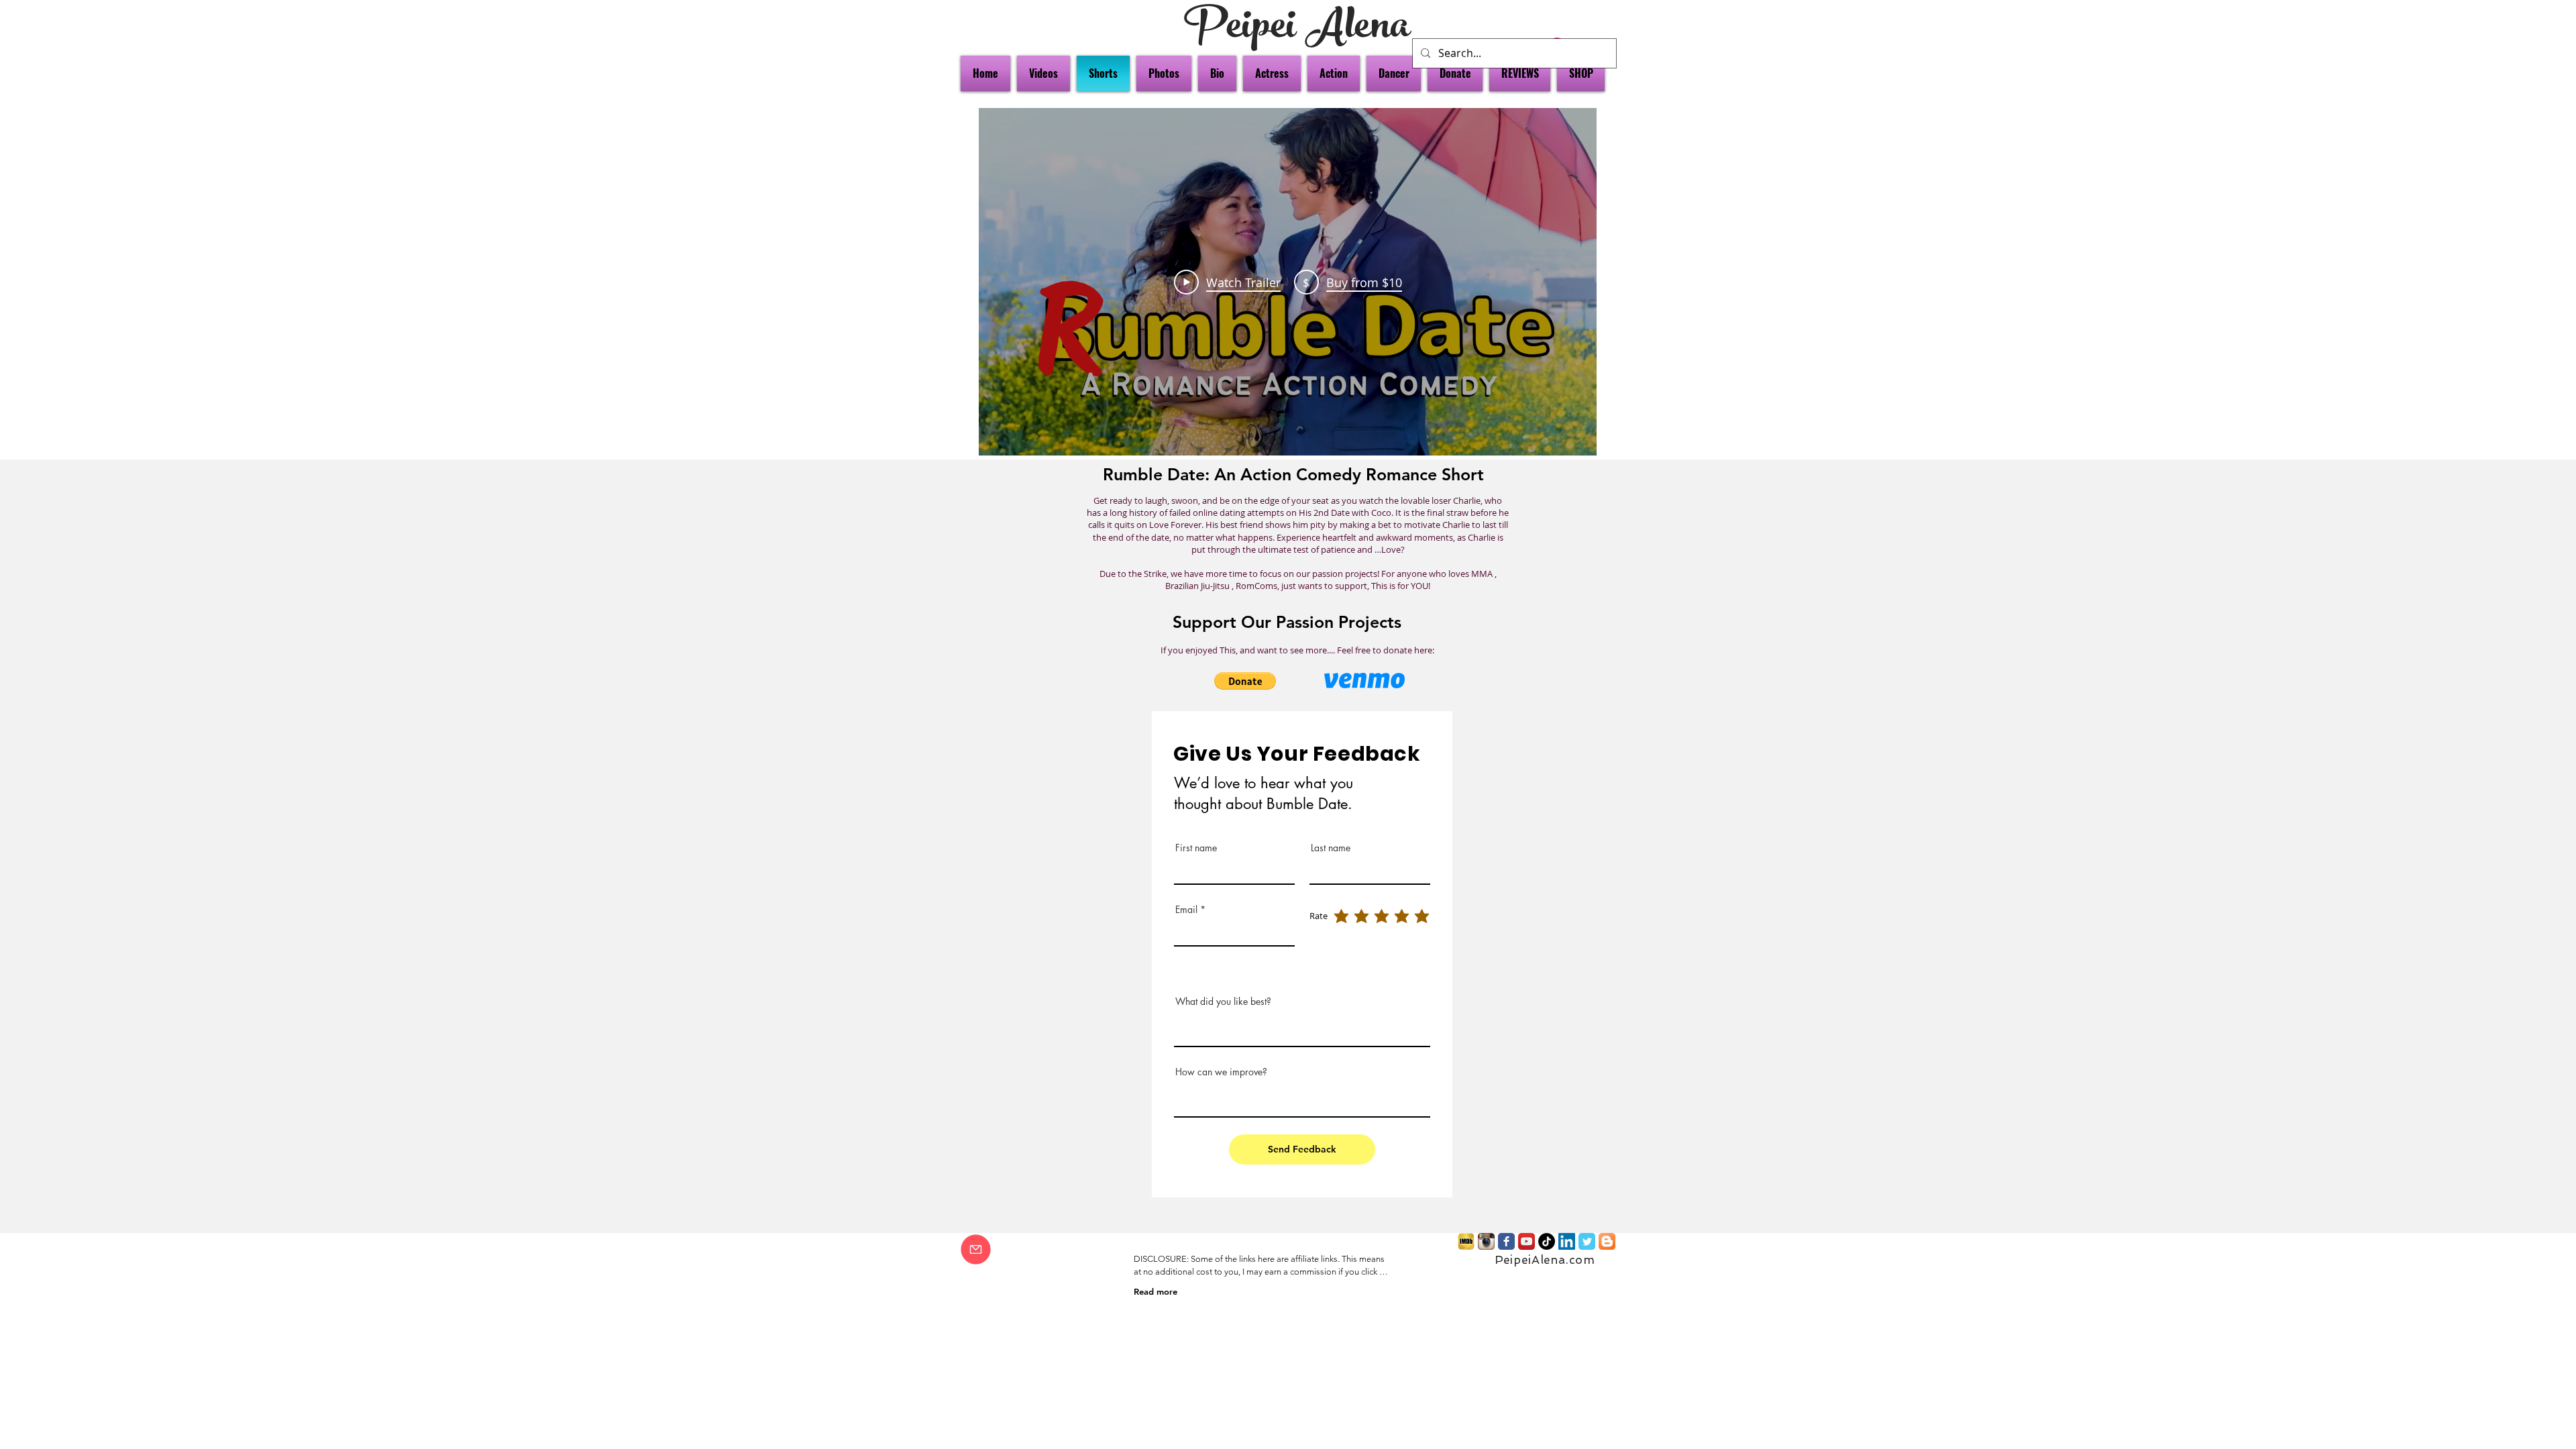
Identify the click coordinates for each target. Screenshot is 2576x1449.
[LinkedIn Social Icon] (1567, 1241)
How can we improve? (1221, 1072)
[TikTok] (1547, 1241)
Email (1186, 910)
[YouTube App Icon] (1526, 1241)
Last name (1331, 848)
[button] (1245, 681)
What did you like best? (1223, 1002)
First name (1196, 848)
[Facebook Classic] (1506, 1241)
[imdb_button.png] (1466, 1241)
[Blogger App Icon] (1607, 1241)
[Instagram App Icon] (1486, 1241)
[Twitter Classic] (1587, 1241)
